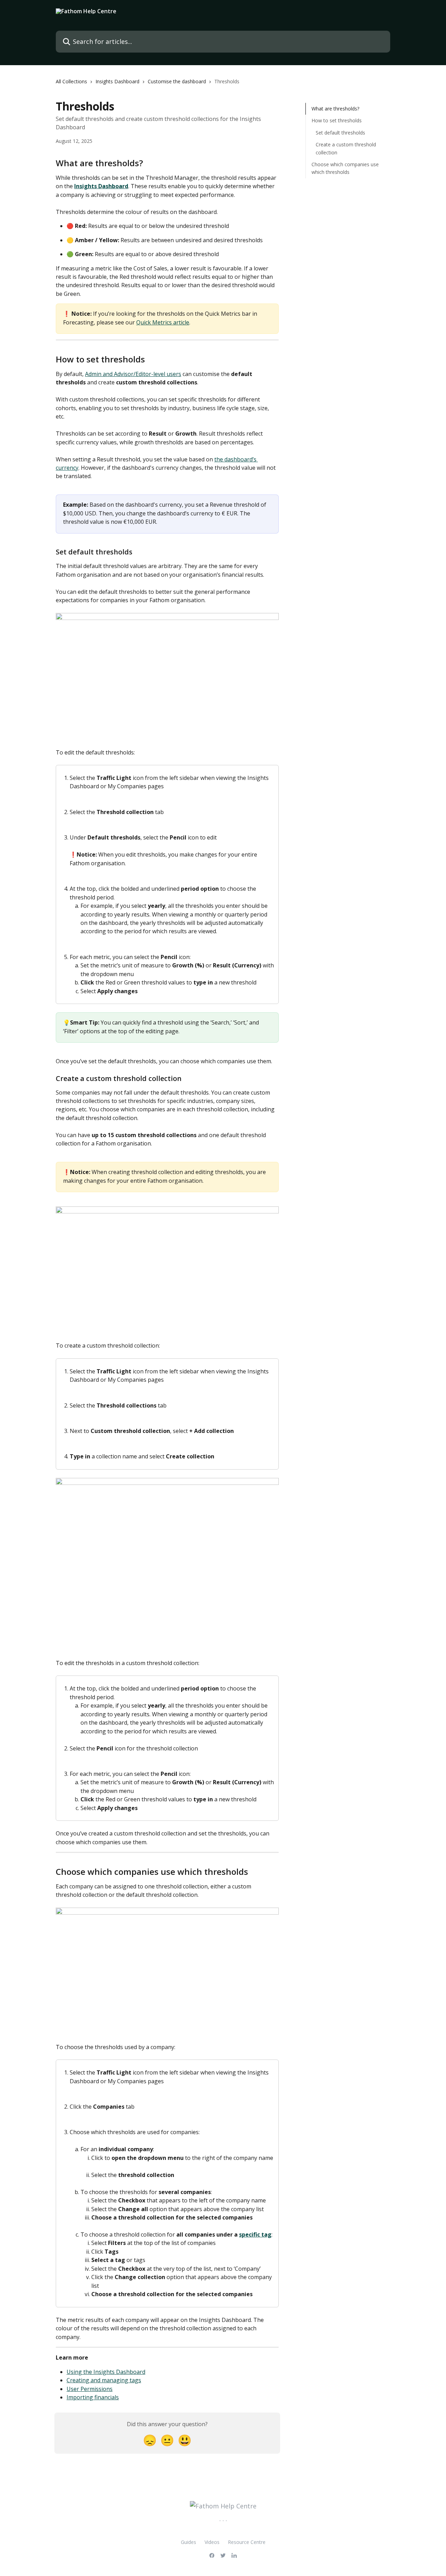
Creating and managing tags (104, 2380)
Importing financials (93, 2397)
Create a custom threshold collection (346, 148)
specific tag (255, 2234)
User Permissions (90, 2389)
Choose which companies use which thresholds (345, 168)
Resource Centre (247, 2542)
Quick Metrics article (163, 322)
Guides (189, 2542)
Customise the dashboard (177, 81)
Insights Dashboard (117, 81)
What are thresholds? (335, 109)
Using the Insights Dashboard (106, 2372)
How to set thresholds (337, 120)
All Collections (71, 81)
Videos (212, 2542)
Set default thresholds (340, 133)
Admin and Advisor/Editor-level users (133, 374)
